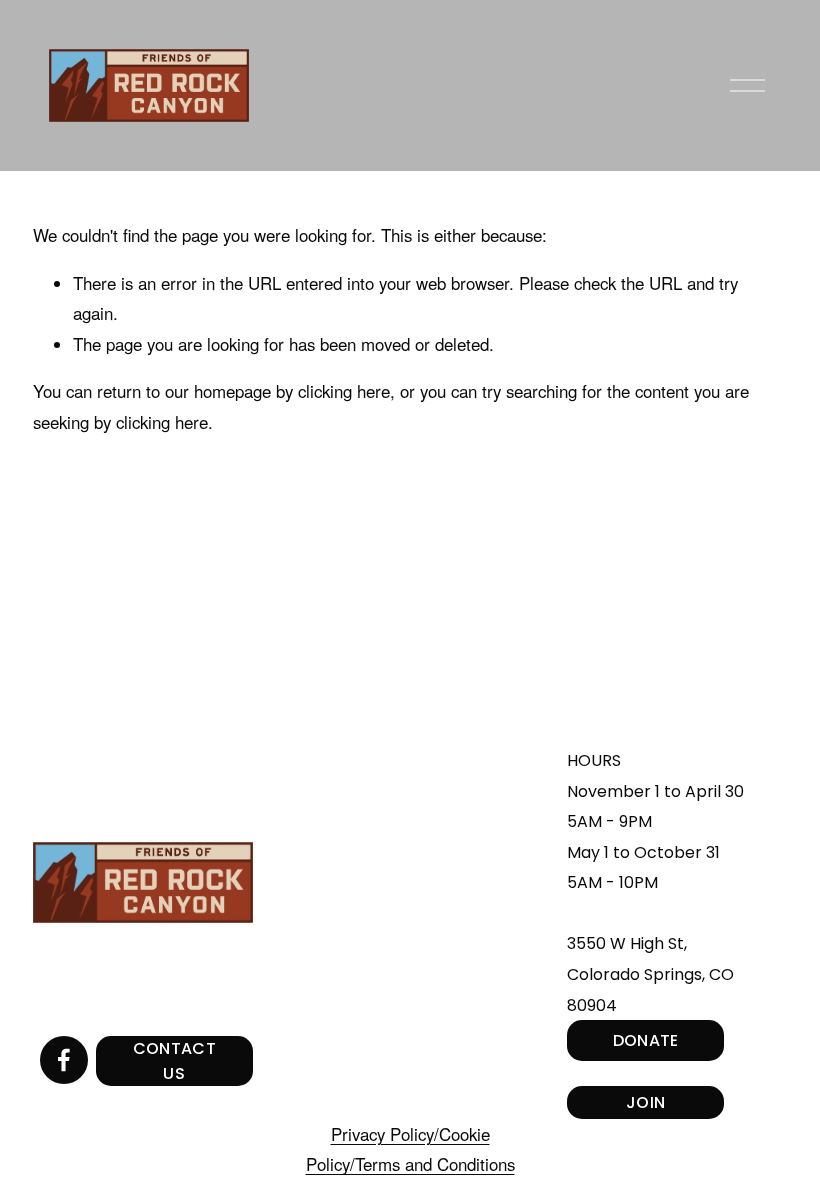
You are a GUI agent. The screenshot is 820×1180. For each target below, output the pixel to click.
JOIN (645, 1102)
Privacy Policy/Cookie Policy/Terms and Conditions (410, 1149)
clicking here (344, 391)
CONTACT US (174, 1061)
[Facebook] (64, 1060)
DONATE (646, 1040)
